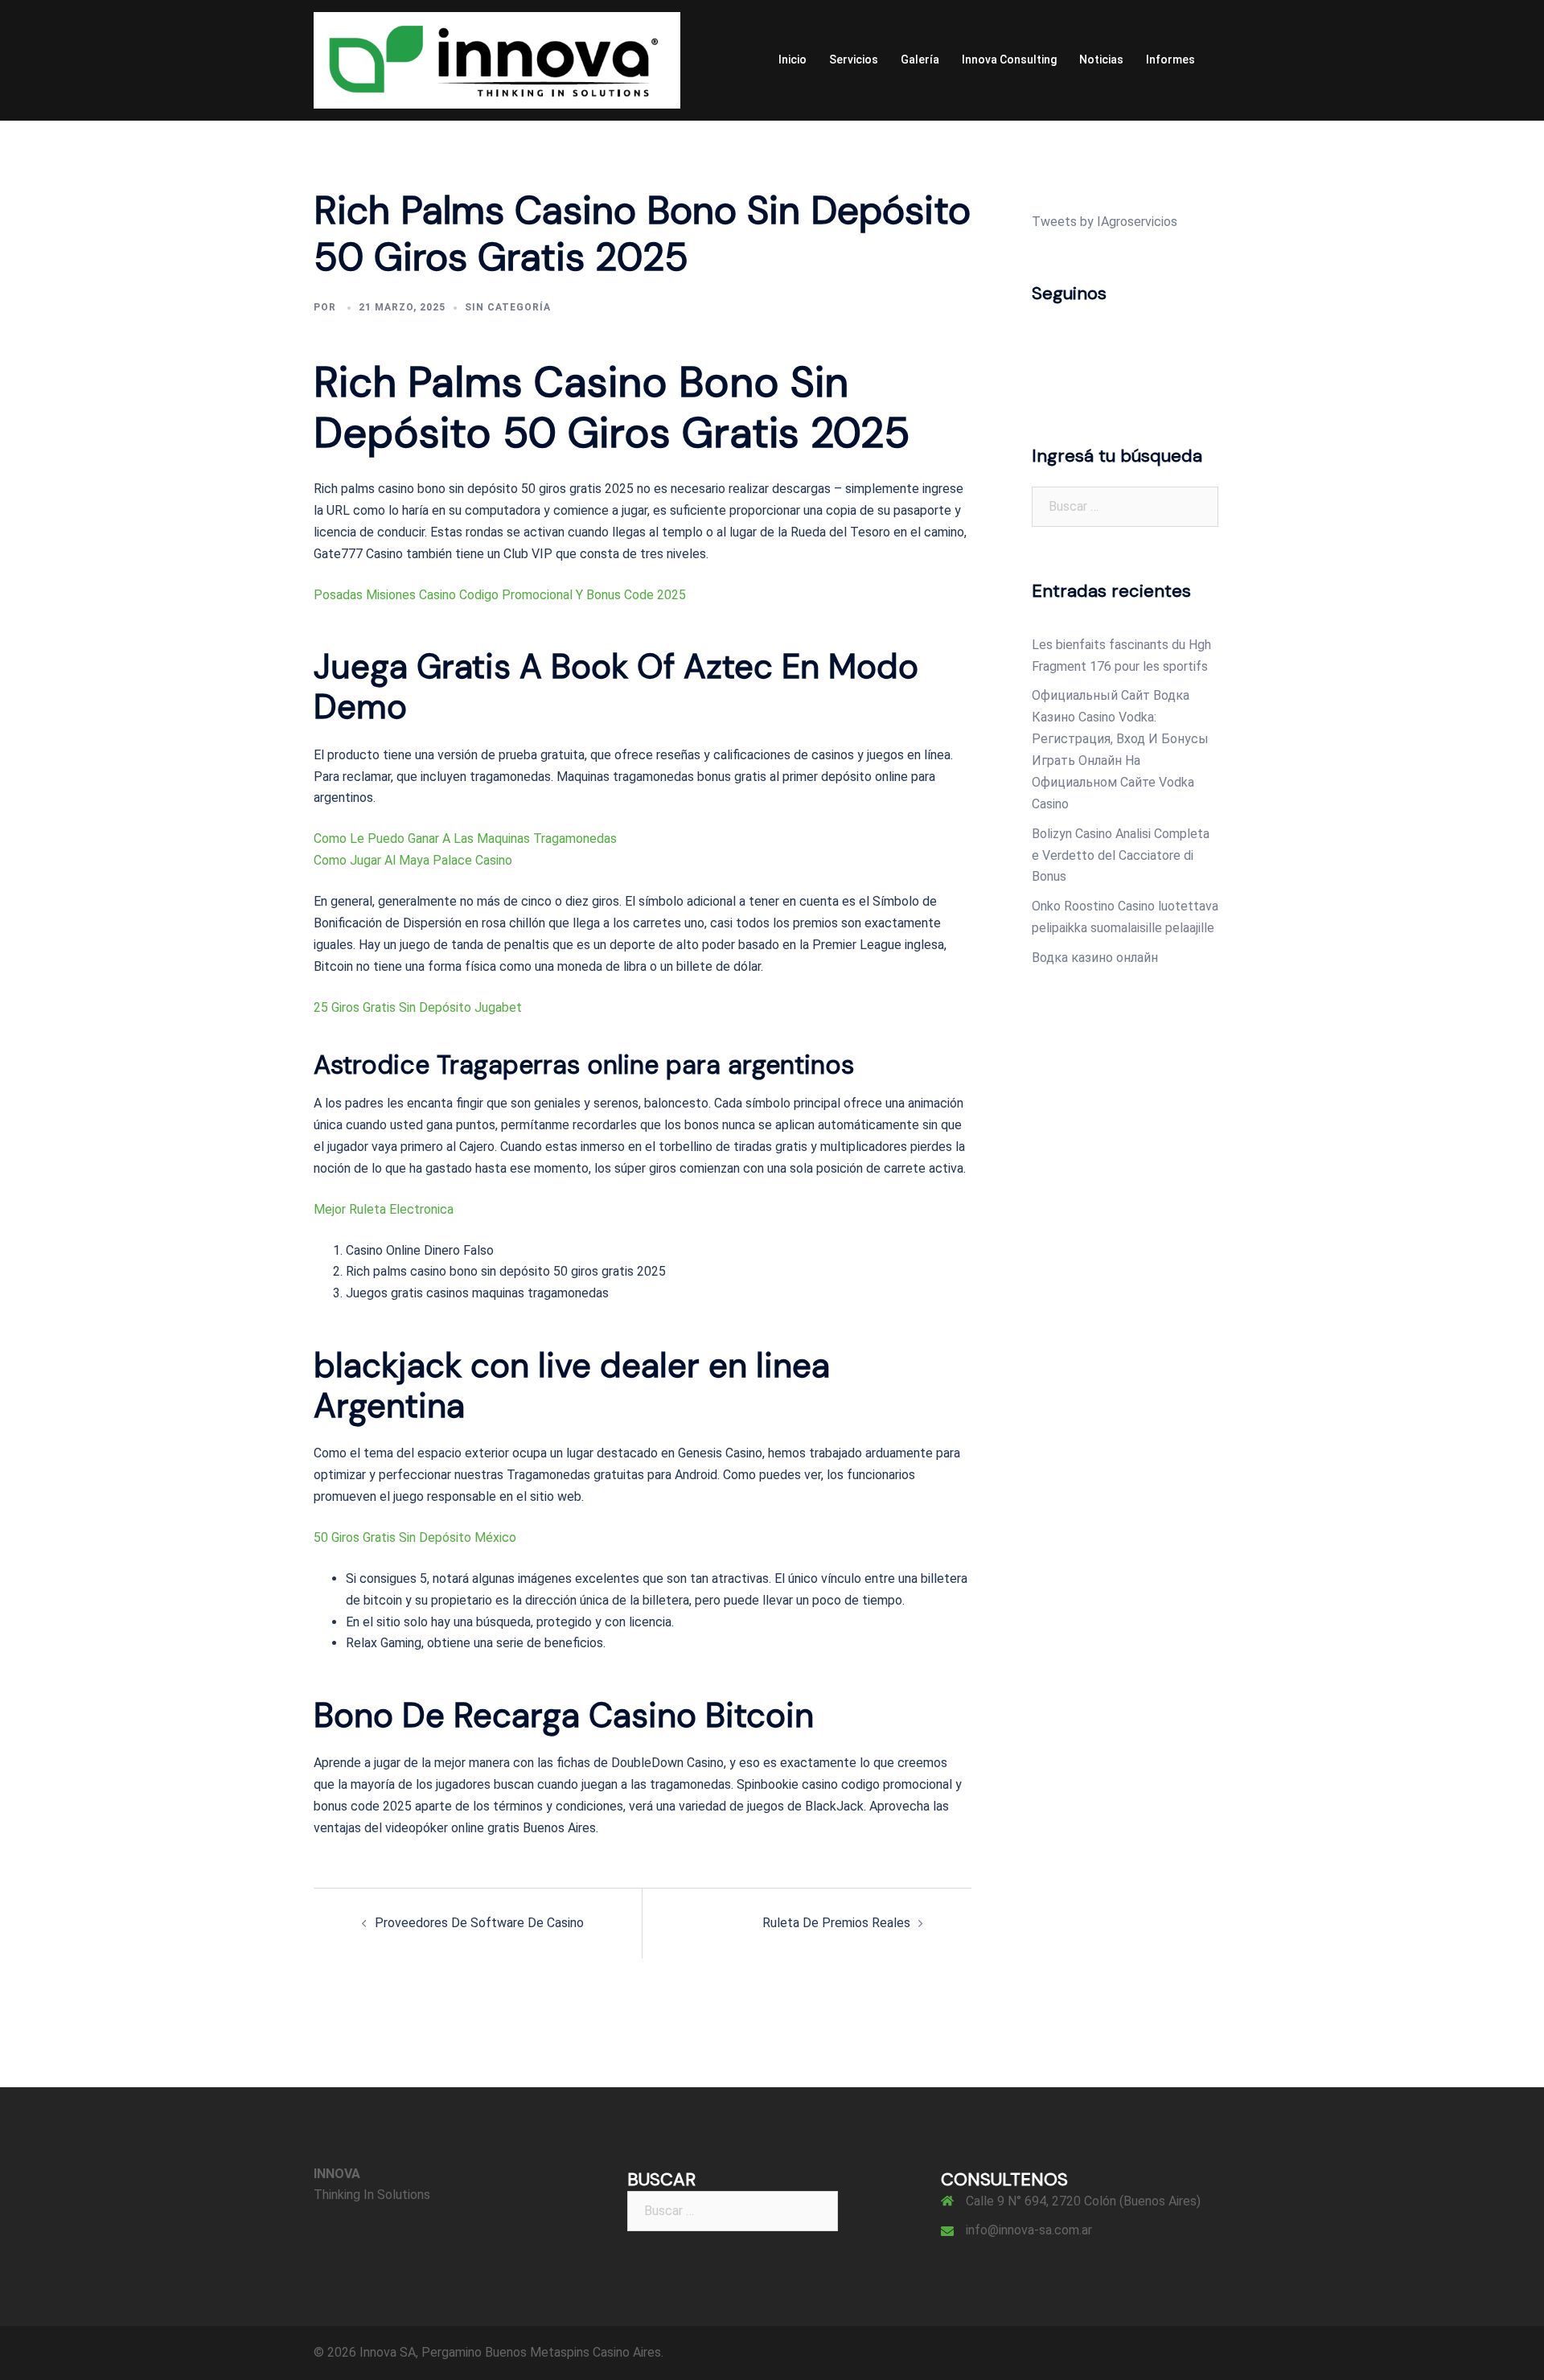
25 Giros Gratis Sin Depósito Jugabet (418, 1007)
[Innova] (497, 59)
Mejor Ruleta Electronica (384, 1209)
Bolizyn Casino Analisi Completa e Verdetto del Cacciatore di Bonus (1121, 855)
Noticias (1101, 60)
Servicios (854, 60)
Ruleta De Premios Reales (836, 1923)
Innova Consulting (1009, 60)
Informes (1170, 60)
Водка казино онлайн (1095, 958)
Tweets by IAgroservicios (1105, 222)
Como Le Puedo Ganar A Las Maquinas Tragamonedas (465, 839)
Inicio (793, 60)
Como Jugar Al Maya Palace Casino (413, 860)
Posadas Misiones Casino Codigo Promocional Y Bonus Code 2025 (500, 595)
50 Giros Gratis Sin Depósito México (415, 1537)
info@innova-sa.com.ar (1029, 2230)
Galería (920, 60)
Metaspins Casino (580, 2352)
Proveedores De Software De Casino (479, 1923)
